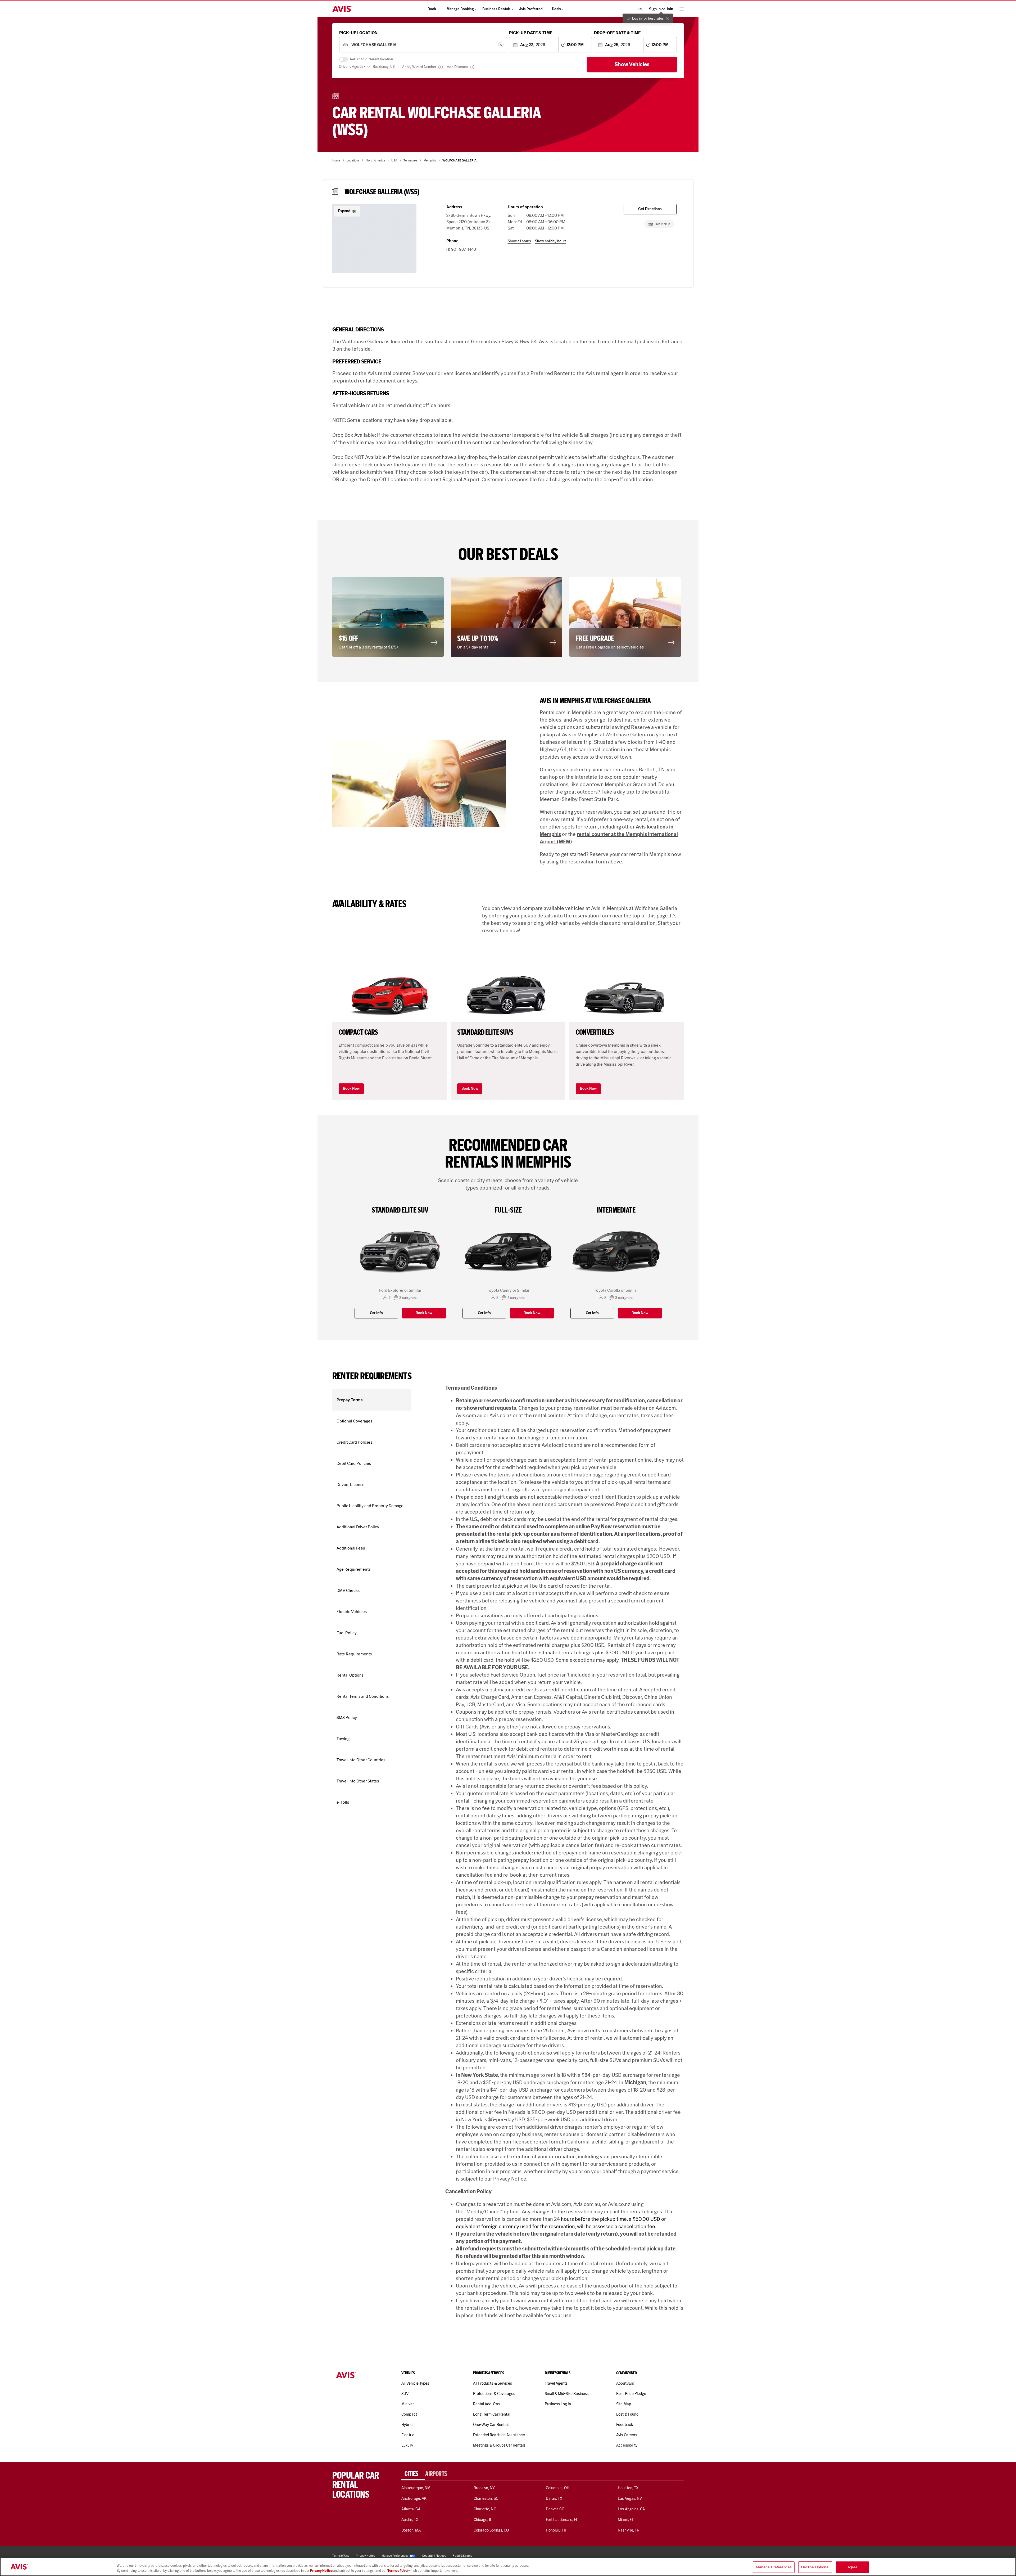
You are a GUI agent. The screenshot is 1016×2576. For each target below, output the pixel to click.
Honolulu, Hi (556, 2530)
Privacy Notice (322, 2571)
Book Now (351, 1089)
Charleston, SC (486, 2498)
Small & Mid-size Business (567, 2394)
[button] (374, 238)
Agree (853, 2567)
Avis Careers (627, 2435)
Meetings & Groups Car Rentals (499, 2445)
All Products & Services (493, 2383)
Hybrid (407, 2425)
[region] (508, 2567)
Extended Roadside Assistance (499, 2435)
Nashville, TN (629, 2530)
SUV (405, 2394)
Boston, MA (411, 2530)
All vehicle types (415, 2383)
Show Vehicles (632, 64)
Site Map (623, 2404)
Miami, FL (626, 2520)
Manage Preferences (395, 2556)
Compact (409, 2414)
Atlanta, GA (411, 2509)
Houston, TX (628, 2488)
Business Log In (558, 2404)
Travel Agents (556, 2383)
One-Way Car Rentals (491, 2425)
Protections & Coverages (494, 2394)
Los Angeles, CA (631, 2509)
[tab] (413, 2474)
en (640, 9)
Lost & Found (627, 2414)
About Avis (625, 2383)
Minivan (408, 2404)
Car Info (376, 1313)
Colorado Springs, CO (491, 2530)
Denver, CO (555, 2509)
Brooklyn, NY (484, 2488)
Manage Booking (460, 9)
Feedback (624, 2425)
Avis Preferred (531, 9)
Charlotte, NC (485, 2509)
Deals (556, 9)
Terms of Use (397, 2571)
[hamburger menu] (682, 9)
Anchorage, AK (414, 2498)
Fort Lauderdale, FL (562, 2520)
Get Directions (650, 209)
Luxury (407, 2445)
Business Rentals (496, 9)
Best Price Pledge (631, 2394)
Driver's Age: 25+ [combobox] (352, 67)
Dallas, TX (554, 2498)
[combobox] (423, 45)
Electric (408, 2435)
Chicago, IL (483, 2520)
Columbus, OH (558, 2488)
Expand (344, 211)
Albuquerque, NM (416, 2488)
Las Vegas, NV (630, 2498)
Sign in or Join (661, 9)
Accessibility (627, 2445)
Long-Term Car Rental (492, 2414)
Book (432, 9)
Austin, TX (410, 2520)
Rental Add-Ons (486, 2404)
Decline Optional (815, 2567)
